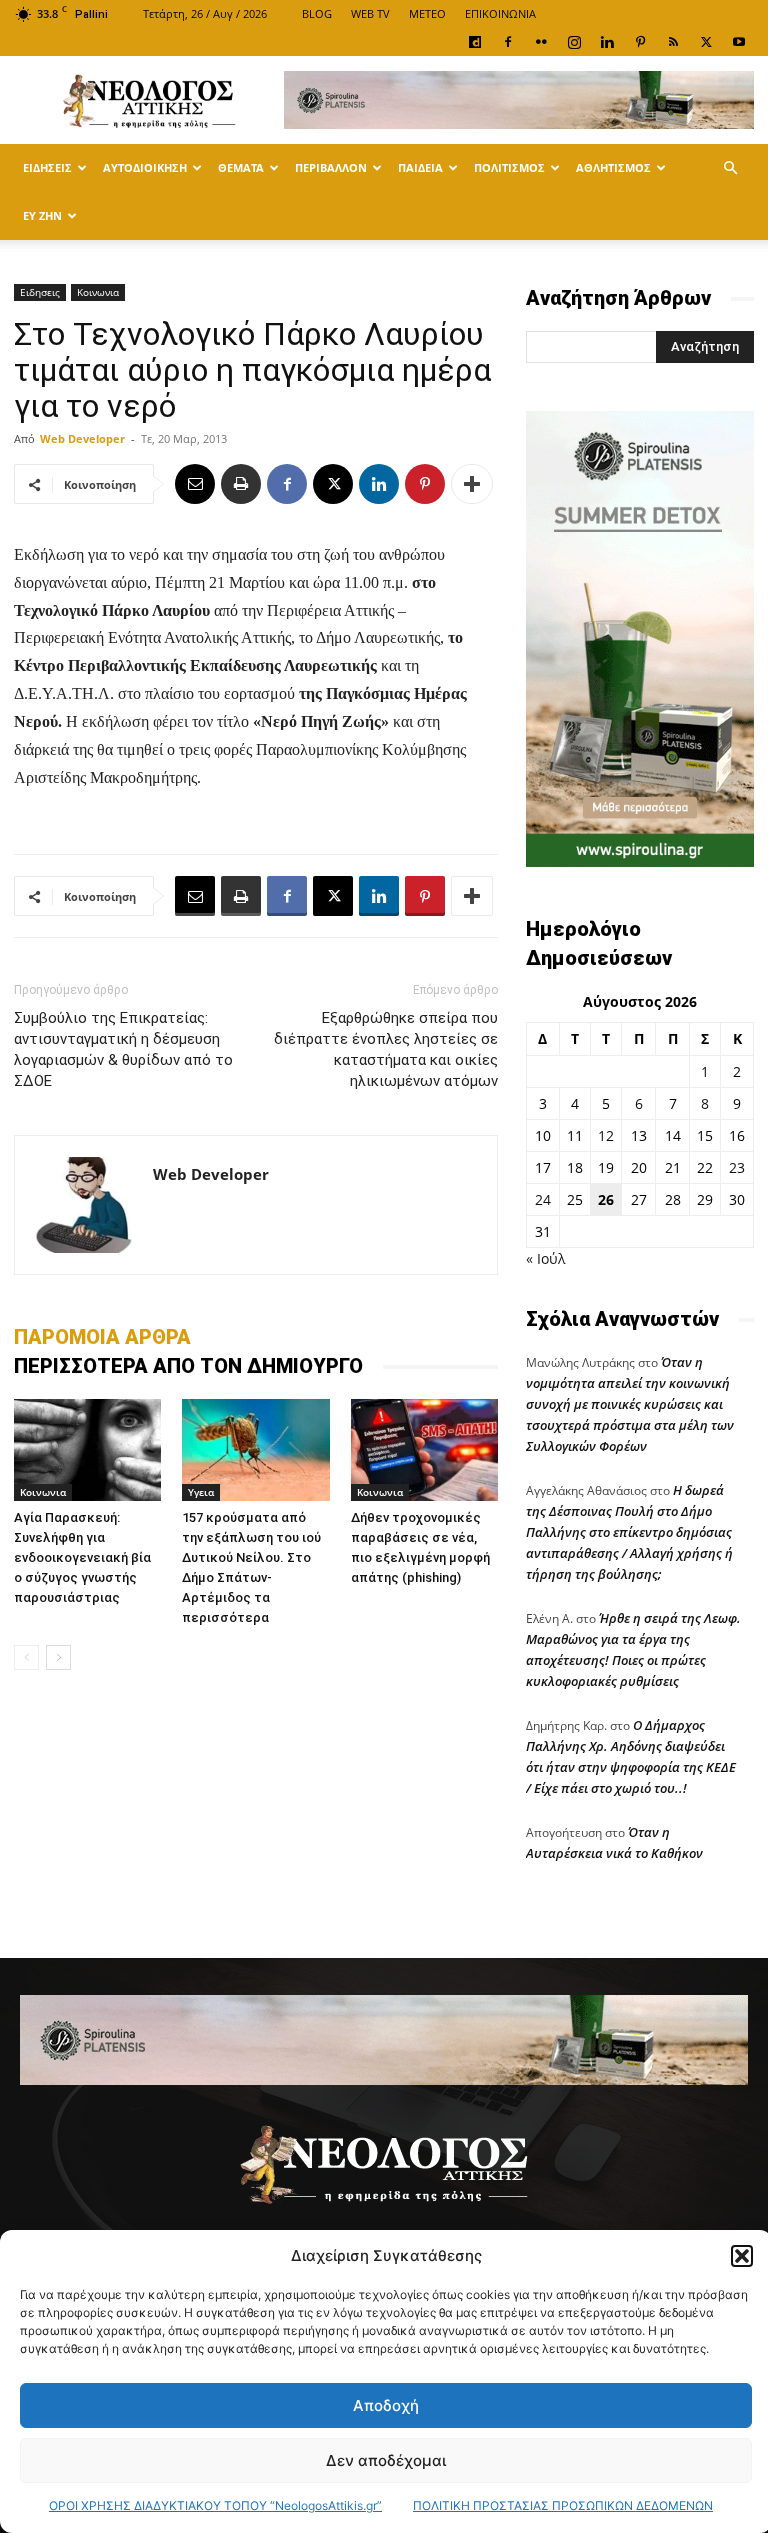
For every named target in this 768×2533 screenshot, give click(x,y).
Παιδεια (420, 167)
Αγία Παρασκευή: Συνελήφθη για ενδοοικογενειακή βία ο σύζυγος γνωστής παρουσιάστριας (82, 1557)
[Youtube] (739, 42)
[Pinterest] (640, 42)
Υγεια (201, 1492)
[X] (706, 42)
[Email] (195, 484)
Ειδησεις (47, 167)
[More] (472, 484)
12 (606, 1135)
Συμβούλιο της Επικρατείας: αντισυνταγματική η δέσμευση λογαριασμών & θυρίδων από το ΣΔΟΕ (123, 1049)
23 (737, 1167)
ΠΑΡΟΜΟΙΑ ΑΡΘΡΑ (102, 1337)
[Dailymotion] (475, 42)
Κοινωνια (98, 292)
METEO (427, 13)
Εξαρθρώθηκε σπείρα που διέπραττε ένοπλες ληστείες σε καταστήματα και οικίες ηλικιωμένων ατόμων (386, 1049)
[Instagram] (574, 42)
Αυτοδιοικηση (145, 167)
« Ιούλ (545, 1258)
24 (543, 1199)
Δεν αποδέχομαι (386, 2460)
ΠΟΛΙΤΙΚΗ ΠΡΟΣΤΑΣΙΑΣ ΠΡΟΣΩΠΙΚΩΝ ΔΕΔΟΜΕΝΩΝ (563, 2505)
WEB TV (370, 13)
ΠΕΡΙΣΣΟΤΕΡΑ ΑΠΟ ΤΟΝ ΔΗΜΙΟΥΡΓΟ (188, 1366)
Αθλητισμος (613, 167)
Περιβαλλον (331, 167)
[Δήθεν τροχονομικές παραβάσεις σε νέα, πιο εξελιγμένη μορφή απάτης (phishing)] (424, 1449)
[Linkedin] (607, 42)
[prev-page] (26, 1657)
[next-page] (58, 1657)
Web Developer (82, 438)
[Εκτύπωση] (241, 484)
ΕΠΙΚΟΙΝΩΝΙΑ (500, 13)
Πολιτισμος (509, 167)
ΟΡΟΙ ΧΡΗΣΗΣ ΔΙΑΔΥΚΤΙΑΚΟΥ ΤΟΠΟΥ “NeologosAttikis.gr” (215, 2505)
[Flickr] (541, 42)
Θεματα (241, 167)
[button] (742, 2256)
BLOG (317, 13)
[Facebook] (508, 42)
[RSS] (673, 42)
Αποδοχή (386, 2405)
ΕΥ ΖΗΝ (42, 215)
